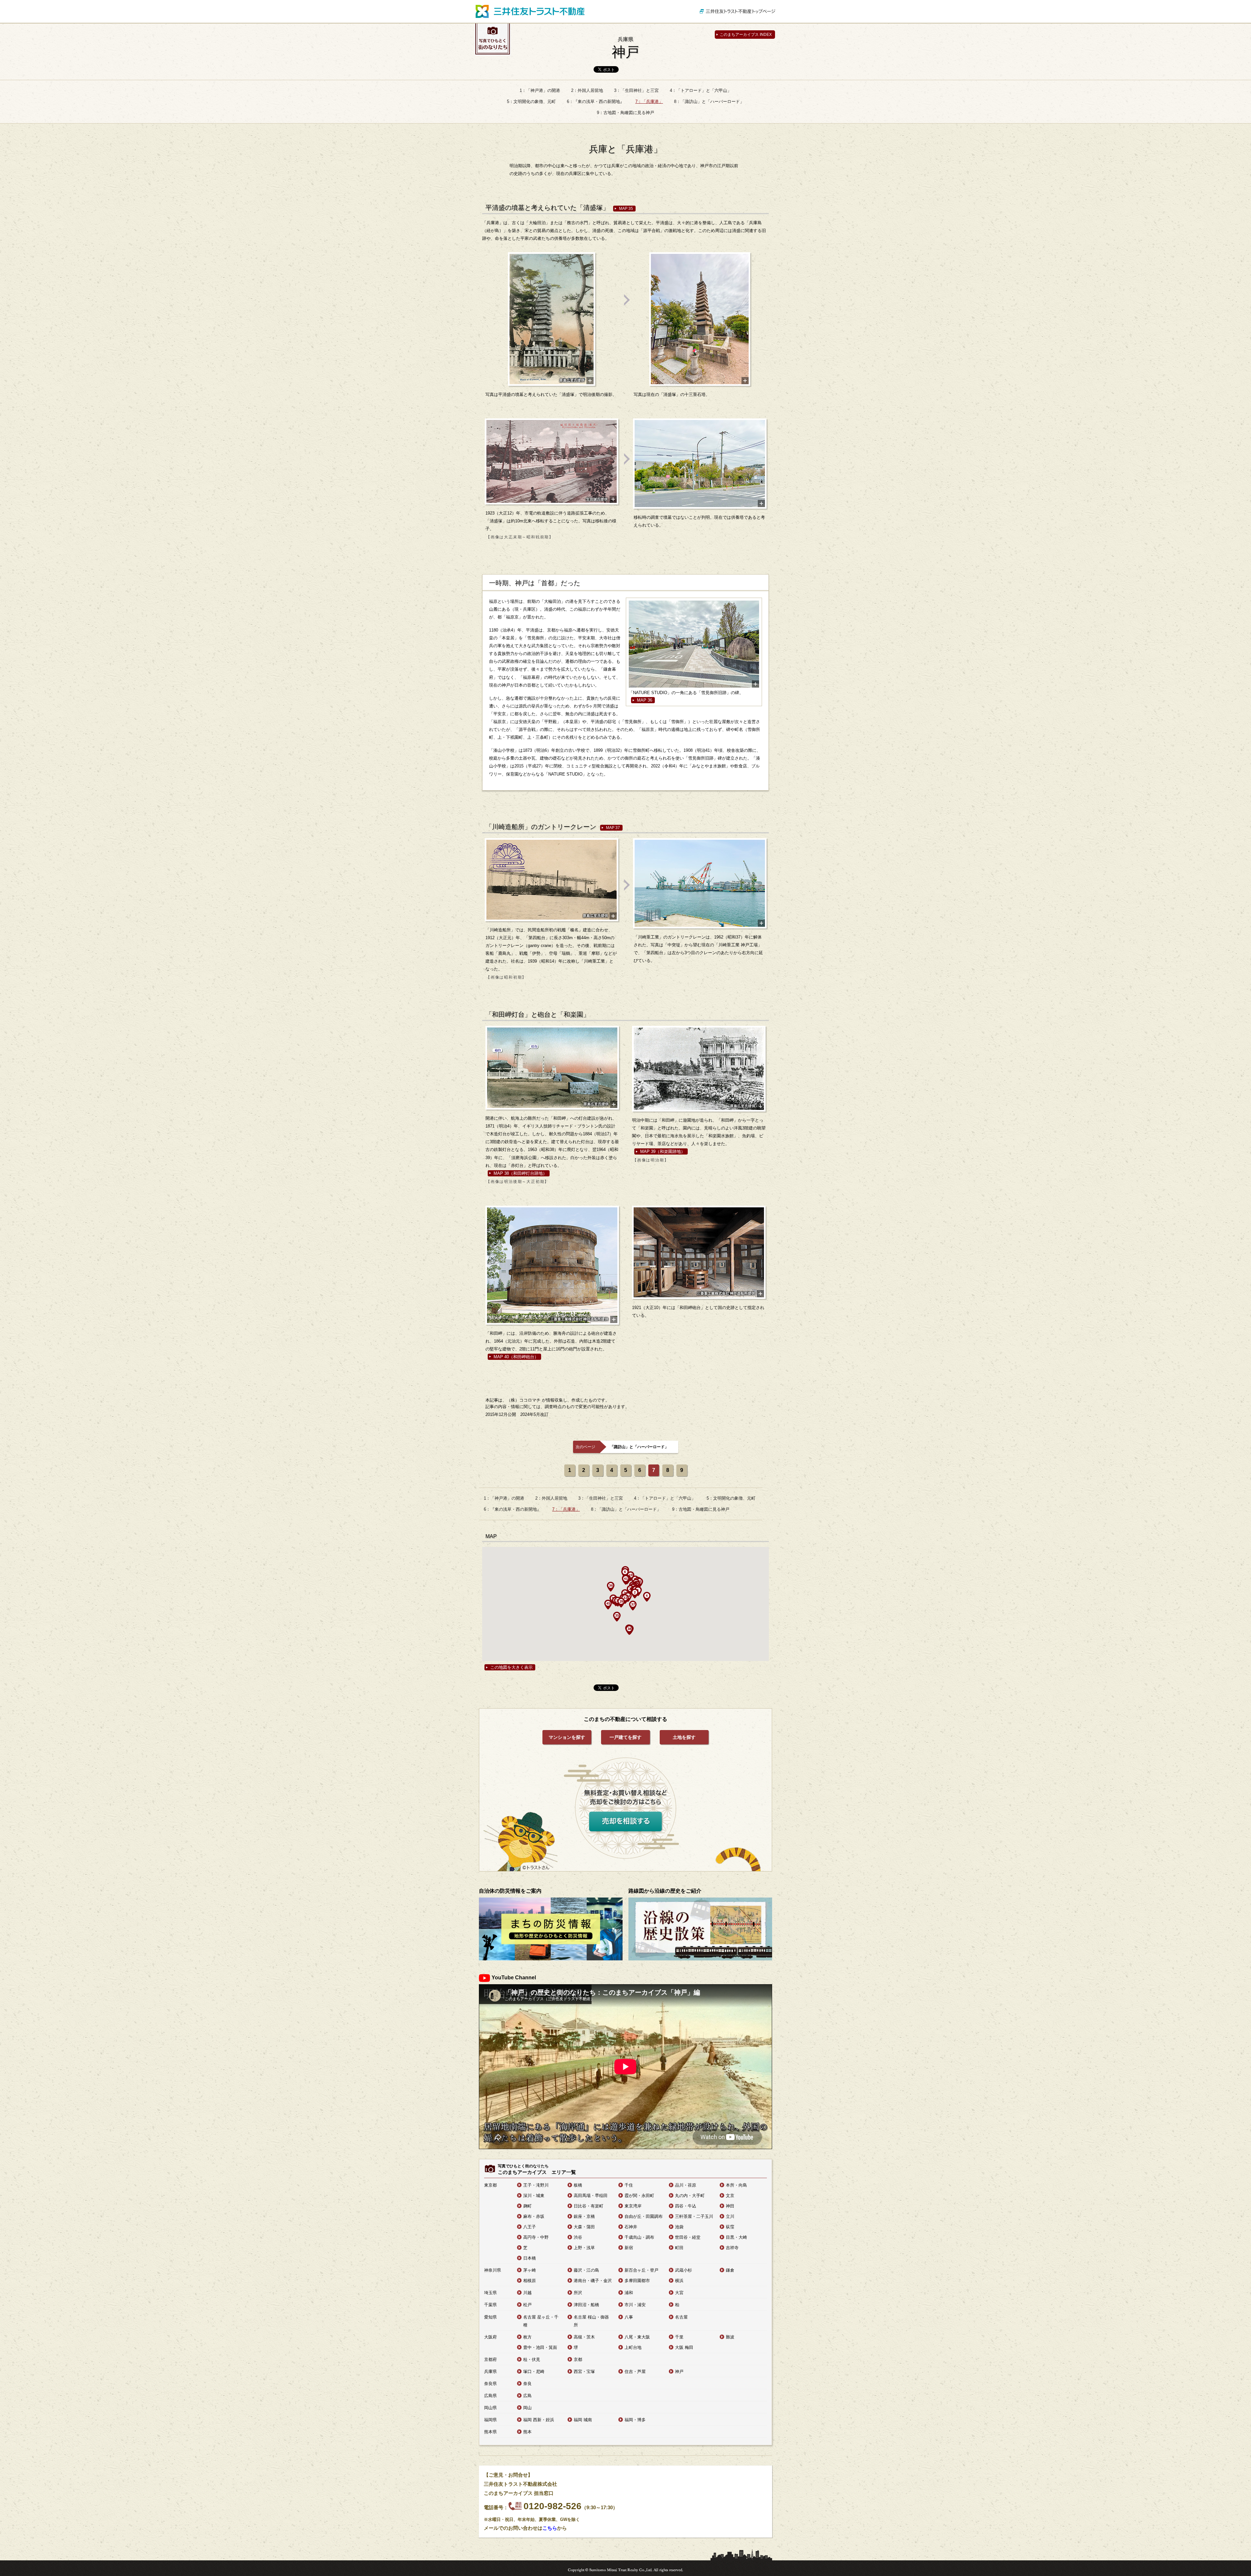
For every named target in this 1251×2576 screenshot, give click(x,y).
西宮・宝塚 (584, 2372)
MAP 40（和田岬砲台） (516, 1357)
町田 (679, 2248)
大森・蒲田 (584, 2227)
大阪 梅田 (684, 2347)
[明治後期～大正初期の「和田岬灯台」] (552, 1068)
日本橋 (530, 2258)
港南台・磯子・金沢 (593, 2281)
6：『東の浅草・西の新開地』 (596, 102)
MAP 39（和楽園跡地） (663, 1151)
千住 (629, 2185)
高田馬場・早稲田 (591, 2196)
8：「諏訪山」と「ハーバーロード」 (709, 102)
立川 (730, 2216)
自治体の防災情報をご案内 (510, 1891)
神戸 (625, 48)
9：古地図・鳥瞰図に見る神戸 (625, 113)
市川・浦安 (635, 2305)
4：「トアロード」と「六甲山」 (701, 90)
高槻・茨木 (584, 2337)
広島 (527, 2396)
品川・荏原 (686, 2185)
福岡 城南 (583, 2420)
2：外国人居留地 (587, 90)
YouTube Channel (514, 1978)
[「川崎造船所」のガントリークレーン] (552, 880)
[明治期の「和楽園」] (699, 1069)
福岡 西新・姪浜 (539, 2420)
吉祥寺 (732, 2248)
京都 (578, 2359)
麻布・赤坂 (534, 2216)
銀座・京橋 (584, 2216)
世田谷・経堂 (688, 2237)
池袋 (679, 2227)
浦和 (629, 2293)
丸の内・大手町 (690, 2196)
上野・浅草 (584, 2248)
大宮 (679, 2293)
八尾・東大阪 (637, 2337)
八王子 (530, 2227)
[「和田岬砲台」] (699, 1252)
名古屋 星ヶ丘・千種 (541, 2321)
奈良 (527, 2384)
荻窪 (730, 2227)
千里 (679, 2337)
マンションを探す (567, 1737)
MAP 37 (613, 828)
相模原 (530, 2281)
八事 (629, 2317)
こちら (550, 2528)
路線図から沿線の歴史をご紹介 (665, 1891)
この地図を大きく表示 (511, 1667)
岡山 (527, 2408)
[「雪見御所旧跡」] (694, 645)
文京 (730, 2196)
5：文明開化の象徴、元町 (531, 102)
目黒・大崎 (736, 2237)
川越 (527, 2293)
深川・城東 (534, 2196)
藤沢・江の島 (586, 2270)
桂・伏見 (532, 2359)
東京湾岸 (633, 2206)
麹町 (527, 2206)
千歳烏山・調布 (639, 2237)
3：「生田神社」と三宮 (636, 90)
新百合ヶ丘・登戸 (641, 2270)
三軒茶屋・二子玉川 (694, 2216)
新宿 (629, 2248)
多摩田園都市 (637, 2281)
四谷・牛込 (686, 2206)
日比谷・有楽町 (589, 2206)
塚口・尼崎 (534, 2372)
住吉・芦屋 (635, 2372)
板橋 (578, 2185)
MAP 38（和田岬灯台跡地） (520, 1173)
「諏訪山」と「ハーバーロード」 (639, 1447)
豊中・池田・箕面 (540, 2347)
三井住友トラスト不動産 (530, 11)
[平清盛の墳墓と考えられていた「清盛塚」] (552, 319)
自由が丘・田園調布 (644, 2216)
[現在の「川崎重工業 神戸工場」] (700, 883)
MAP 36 (645, 700)
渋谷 (578, 2237)
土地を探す (684, 1737)
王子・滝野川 (536, 2185)
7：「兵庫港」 (649, 102)
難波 (730, 2337)
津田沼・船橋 (586, 2305)
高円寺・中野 (536, 2237)
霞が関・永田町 (639, 2196)
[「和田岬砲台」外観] (552, 1265)
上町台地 (633, 2347)
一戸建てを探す (625, 1737)
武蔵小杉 (683, 2270)
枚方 (527, 2337)
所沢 (578, 2293)
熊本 (527, 2432)
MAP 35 (626, 209)
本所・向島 (736, 2185)
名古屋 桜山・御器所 (591, 2321)
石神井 (631, 2227)
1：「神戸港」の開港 (540, 90)
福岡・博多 (635, 2420)
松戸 (527, 2305)
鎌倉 (730, 2270)
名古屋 (681, 2317)
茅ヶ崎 (530, 2270)
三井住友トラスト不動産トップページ (738, 11)
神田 (730, 2206)
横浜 (679, 2281)
